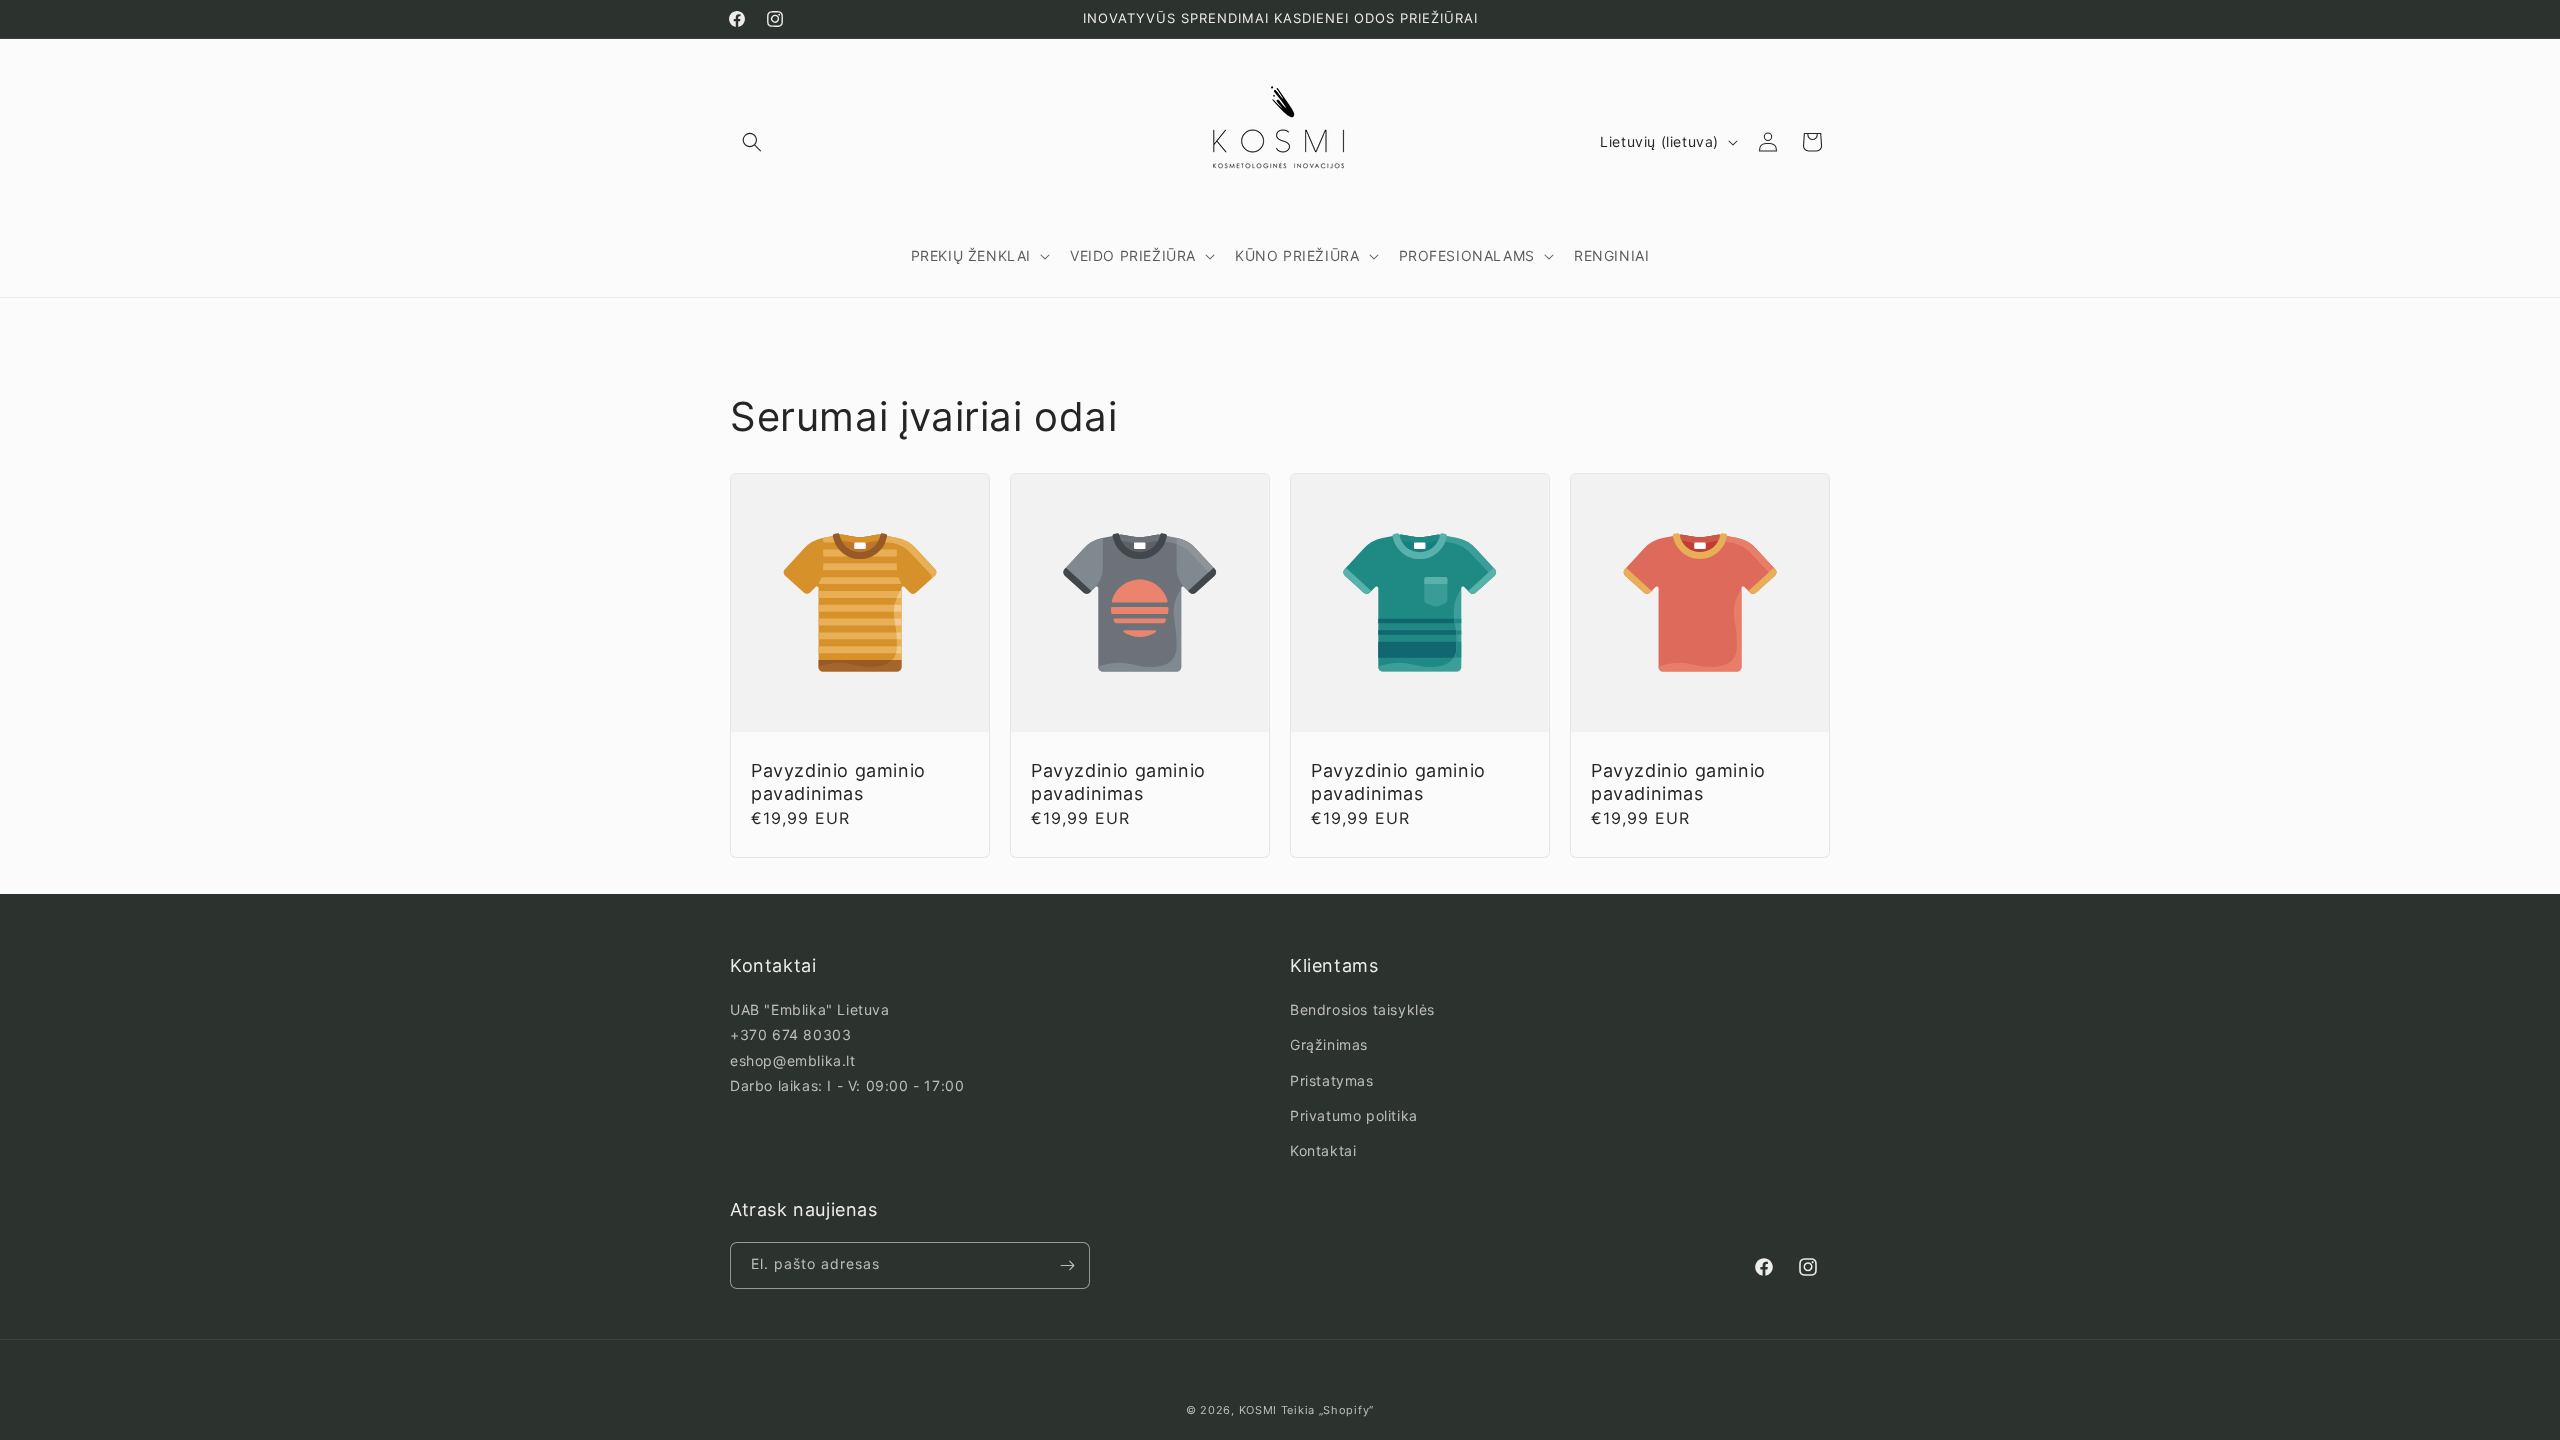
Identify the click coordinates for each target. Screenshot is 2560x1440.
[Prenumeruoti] (1067, 1265)
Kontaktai (1323, 1150)
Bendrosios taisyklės (1362, 1009)
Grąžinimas (1329, 1044)
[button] (752, 142)
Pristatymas (1332, 1080)
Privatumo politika (1354, 1115)
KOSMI (1258, 1410)
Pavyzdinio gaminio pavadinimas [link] (838, 782)
